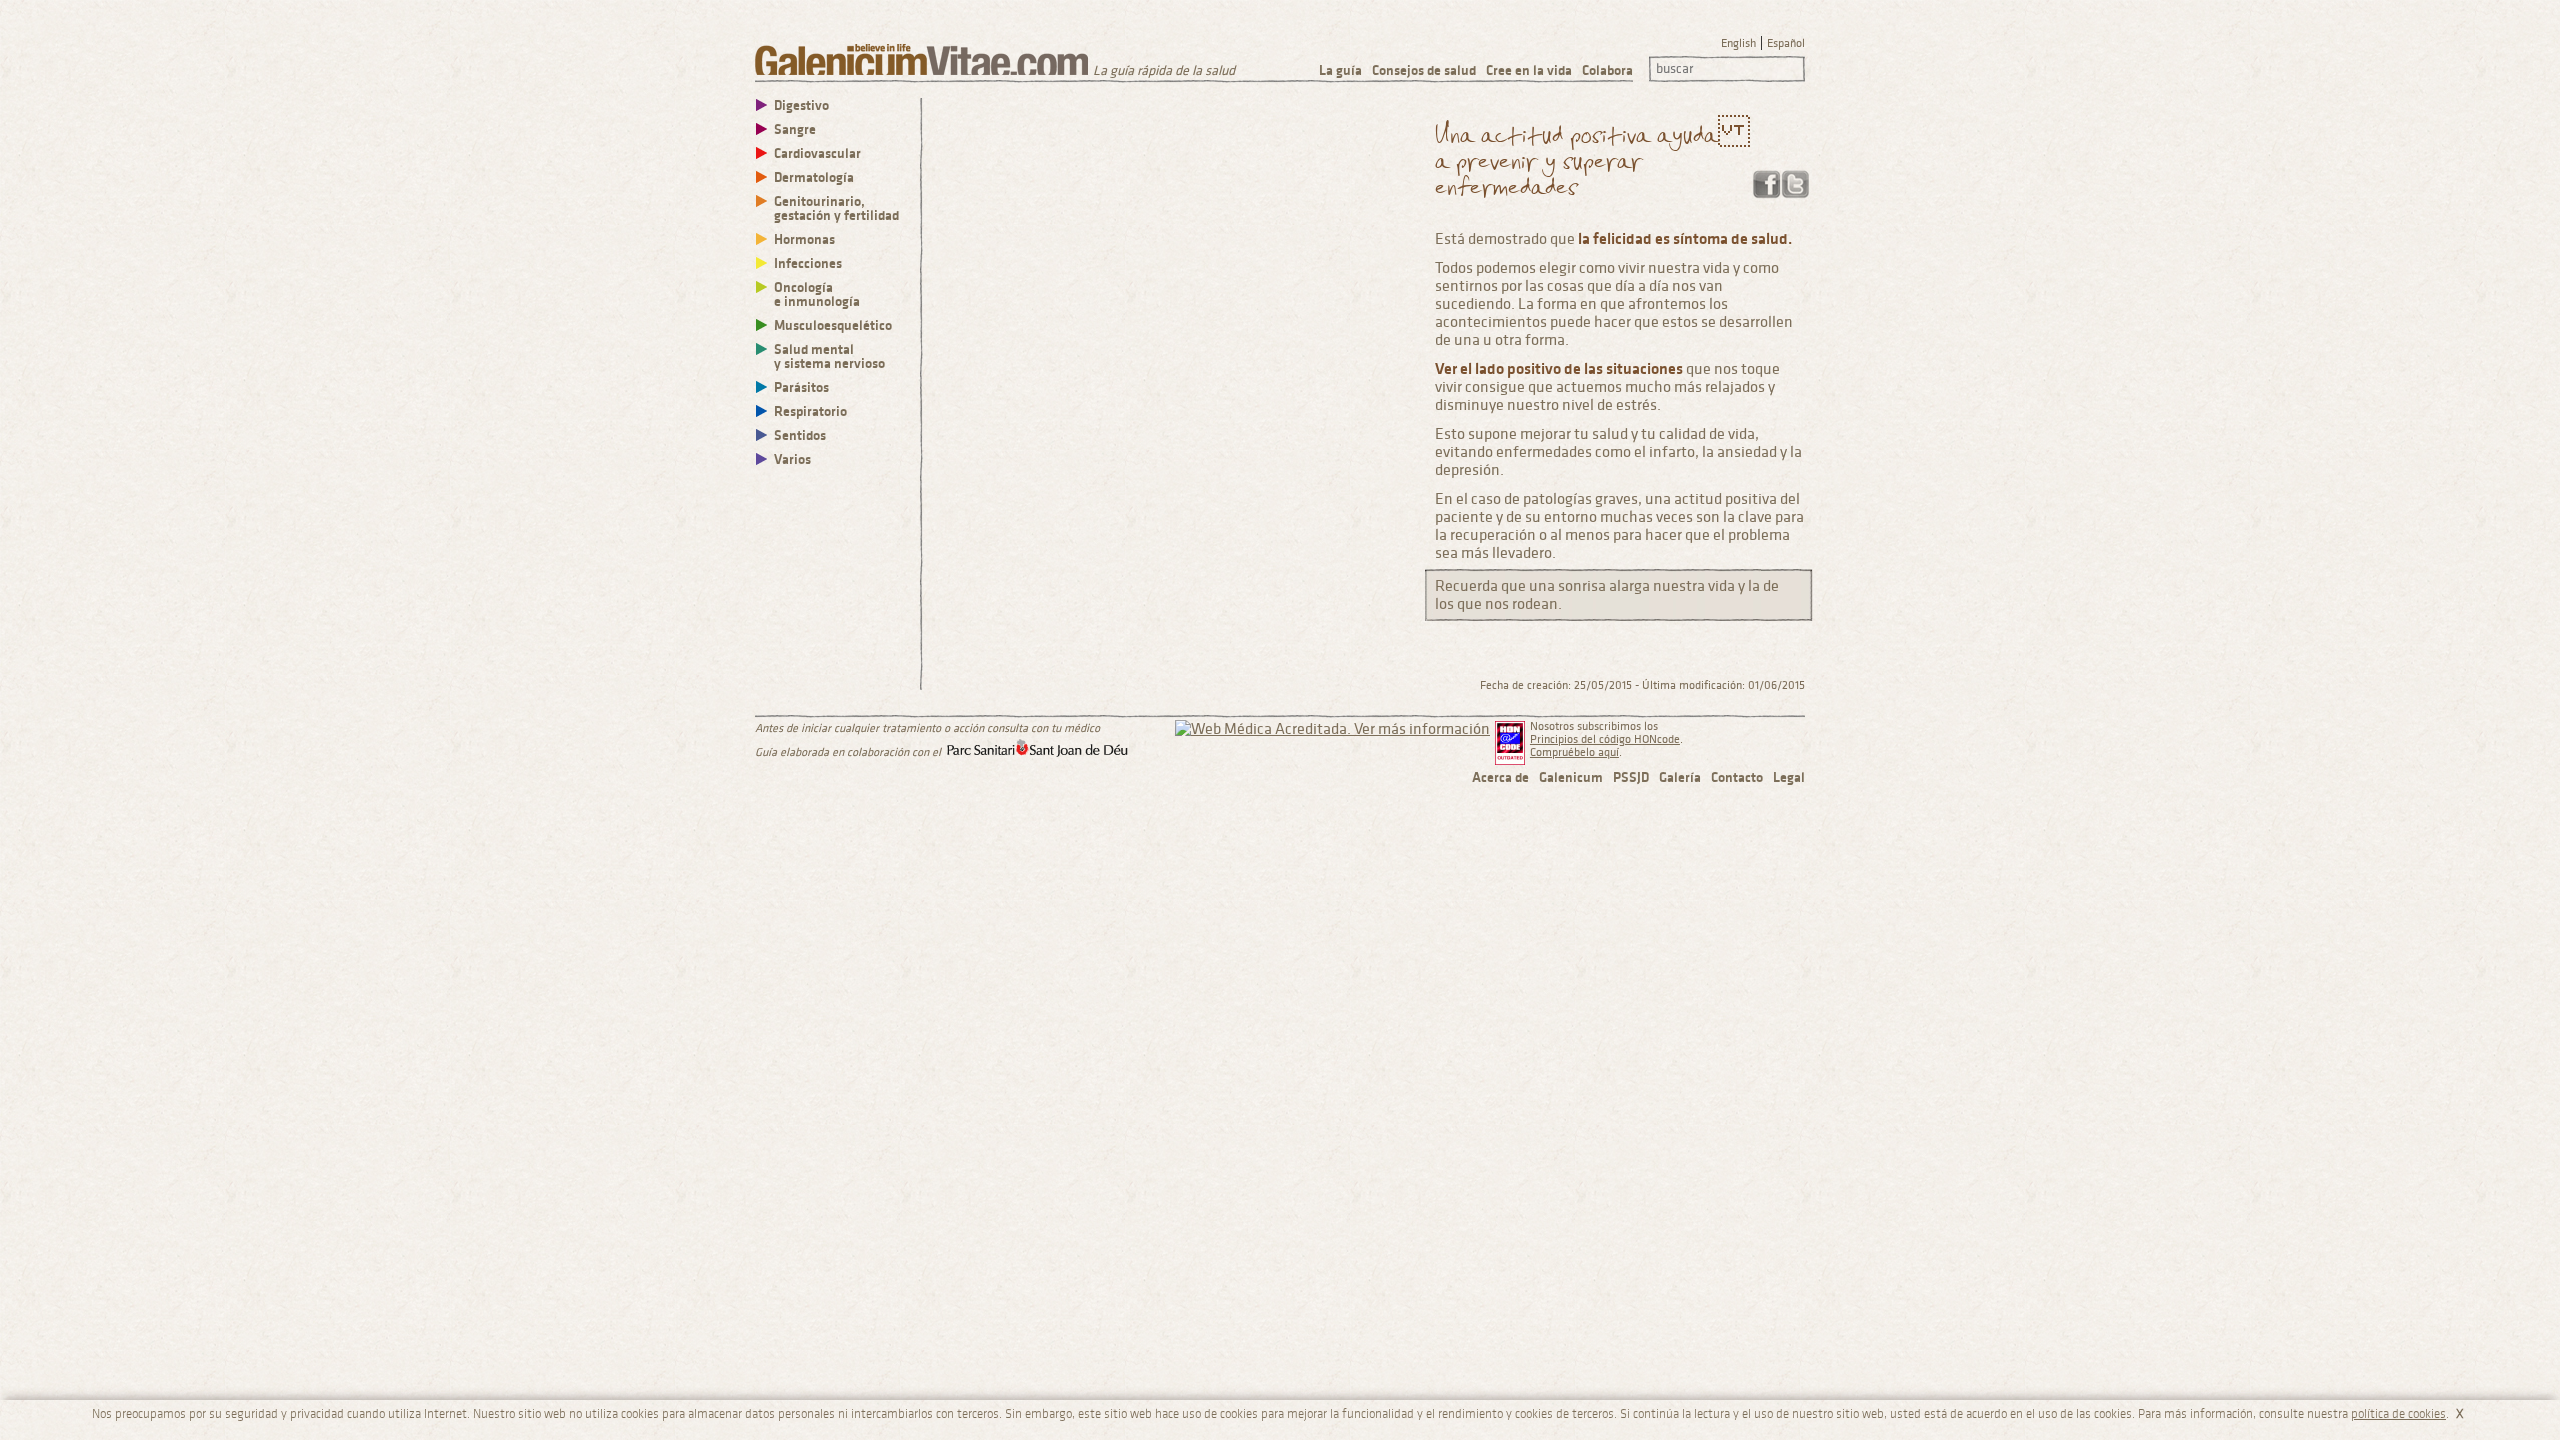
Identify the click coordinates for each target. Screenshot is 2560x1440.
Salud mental (829, 356)
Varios (792, 459)
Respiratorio (810, 411)
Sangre (795, 129)
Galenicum (1571, 777)
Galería (1680, 777)
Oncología (817, 294)
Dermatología (814, 177)
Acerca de (1500, 777)
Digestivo (801, 105)
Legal (1789, 777)
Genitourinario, (836, 208)
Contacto (1737, 777)
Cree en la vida (1529, 70)
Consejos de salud (1424, 70)
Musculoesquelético (833, 325)
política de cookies (2398, 1414)
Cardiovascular (817, 153)
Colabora (1607, 70)
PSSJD (1631, 777)
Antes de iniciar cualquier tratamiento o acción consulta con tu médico (927, 728)
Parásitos (801, 387)
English (1738, 43)
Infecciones (808, 263)
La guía (1340, 70)
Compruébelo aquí (1574, 752)
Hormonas (804, 239)
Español (1786, 43)
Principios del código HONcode (1605, 739)
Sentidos (800, 435)
